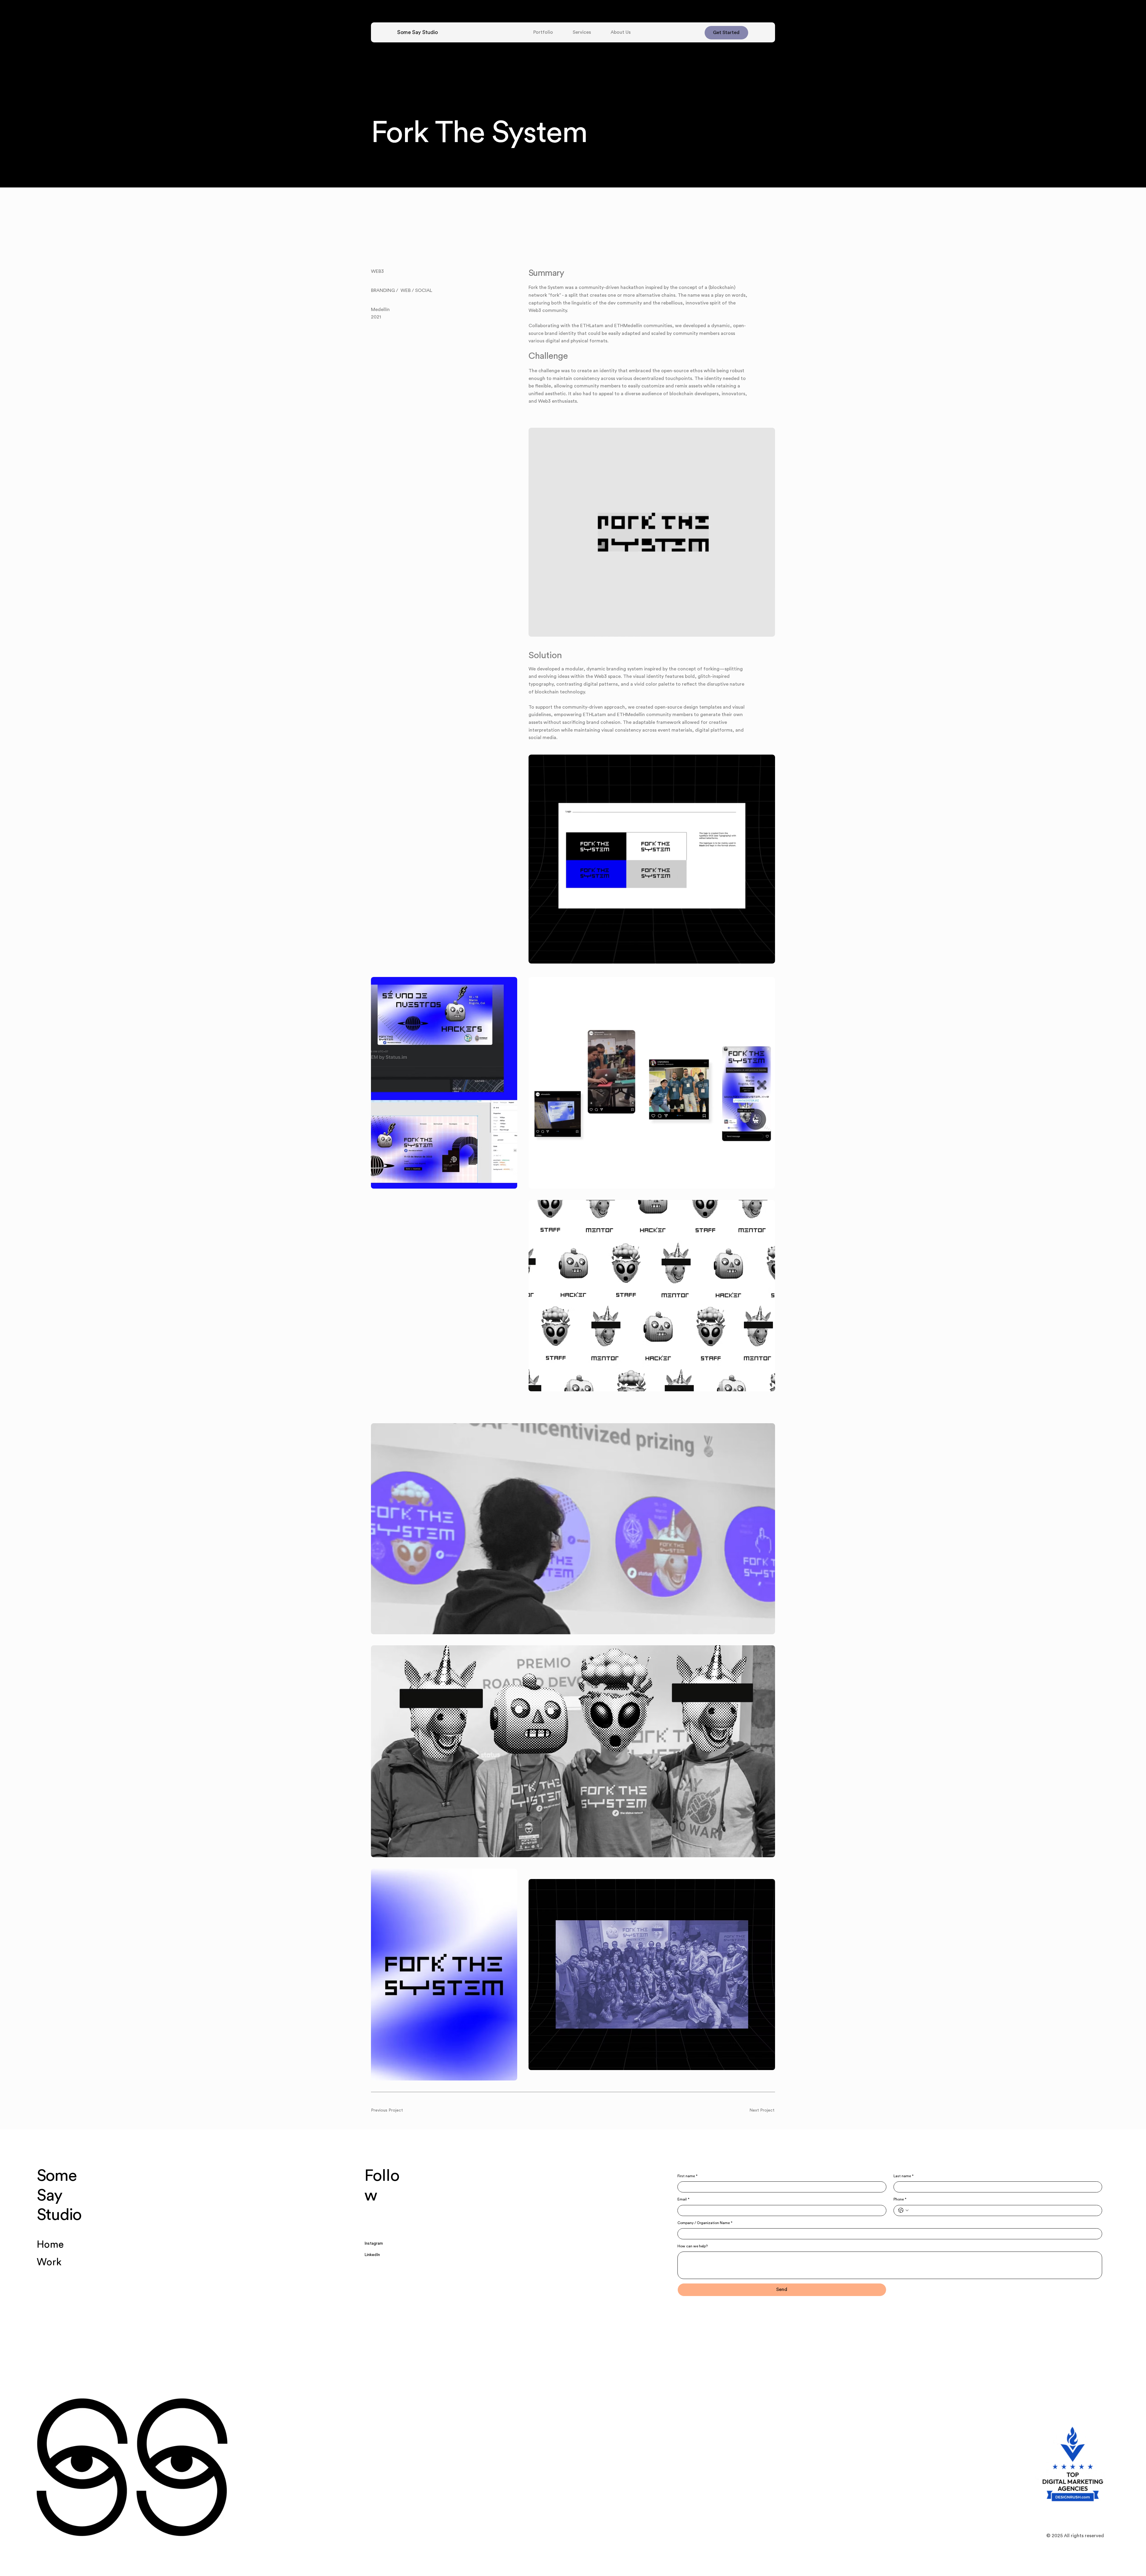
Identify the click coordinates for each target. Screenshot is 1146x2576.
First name (687, 2176)
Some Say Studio (417, 32)
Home (50, 2245)
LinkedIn (372, 2255)
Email (683, 2199)
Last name (904, 2176)
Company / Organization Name (705, 2223)
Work (49, 2262)
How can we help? (693, 2246)
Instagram (374, 2243)
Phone (900, 2199)
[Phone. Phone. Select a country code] (903, 2210)
